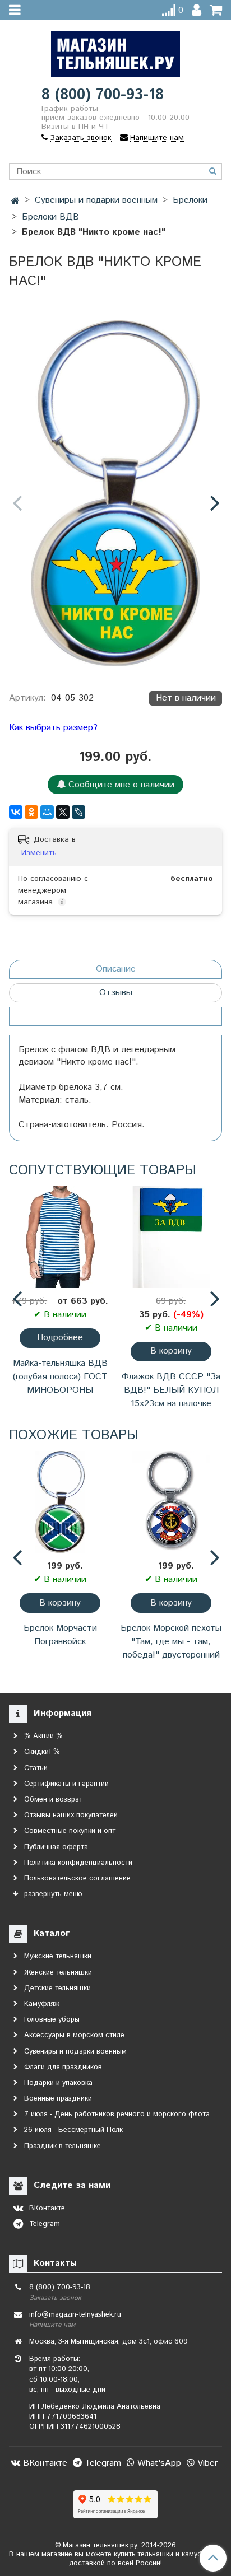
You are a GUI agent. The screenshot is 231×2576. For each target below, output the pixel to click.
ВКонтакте (44, 2463)
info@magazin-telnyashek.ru (75, 2315)
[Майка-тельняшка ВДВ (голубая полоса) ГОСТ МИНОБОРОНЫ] (60, 1237)
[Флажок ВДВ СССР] (171, 1237)
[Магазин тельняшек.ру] (115, 51)
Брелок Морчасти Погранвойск (60, 1635)
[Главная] (15, 201)
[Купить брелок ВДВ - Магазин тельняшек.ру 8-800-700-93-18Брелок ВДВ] (115, 493)
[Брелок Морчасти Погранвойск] (60, 1502)
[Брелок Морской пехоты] (171, 1502)
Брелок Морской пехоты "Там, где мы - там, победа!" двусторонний (171, 1642)
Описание (116, 969)
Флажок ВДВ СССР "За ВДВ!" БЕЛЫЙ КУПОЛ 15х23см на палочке (171, 1390)
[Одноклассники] (31, 812)
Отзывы (116, 993)
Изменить (39, 853)
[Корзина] (216, 10)
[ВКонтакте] (16, 812)
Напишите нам (52, 2325)
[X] (63, 812)
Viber (206, 2463)
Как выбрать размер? (53, 728)
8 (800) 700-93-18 (103, 95)
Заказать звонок (55, 2298)
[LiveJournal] (78, 812)
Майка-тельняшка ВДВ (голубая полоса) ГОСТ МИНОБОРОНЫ (60, 1377)
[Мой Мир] (47, 812)
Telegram (101, 2463)
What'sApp (158, 2463)
